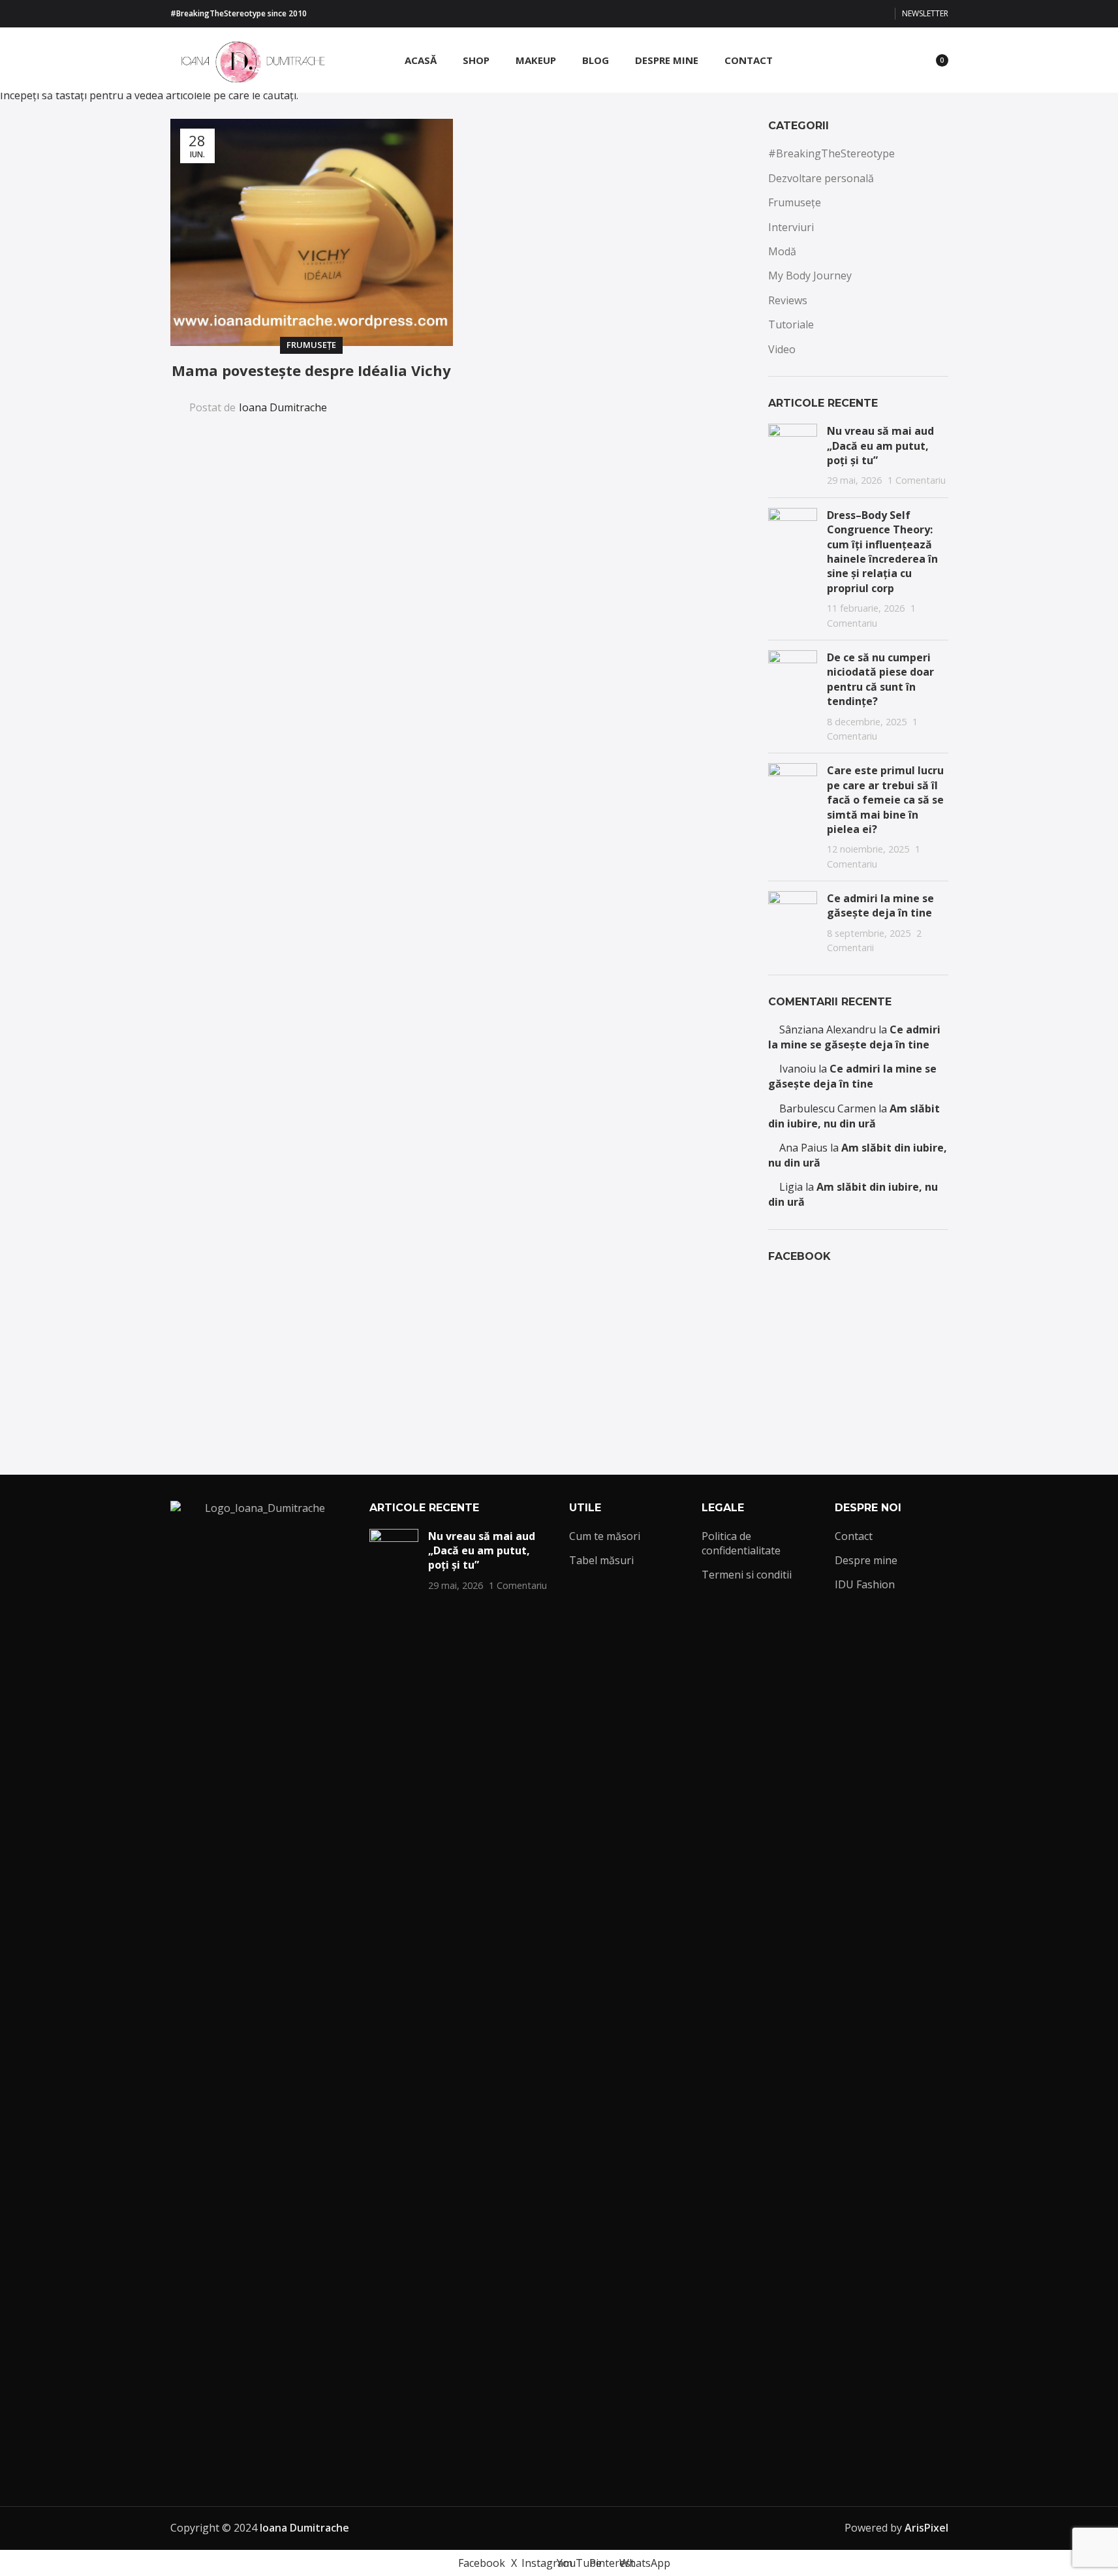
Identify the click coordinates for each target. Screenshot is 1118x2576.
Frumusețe (311, 345)
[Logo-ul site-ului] (249, 59)
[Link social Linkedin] (392, 399)
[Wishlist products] (903, 60)
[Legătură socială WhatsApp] (880, 14)
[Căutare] (879, 60)
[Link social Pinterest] (865, 14)
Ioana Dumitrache (283, 407)
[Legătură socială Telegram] (423, 399)
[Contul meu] (856, 60)
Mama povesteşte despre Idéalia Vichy (311, 370)
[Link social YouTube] (849, 14)
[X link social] (818, 14)
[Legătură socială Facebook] (802, 14)
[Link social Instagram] (833, 14)
